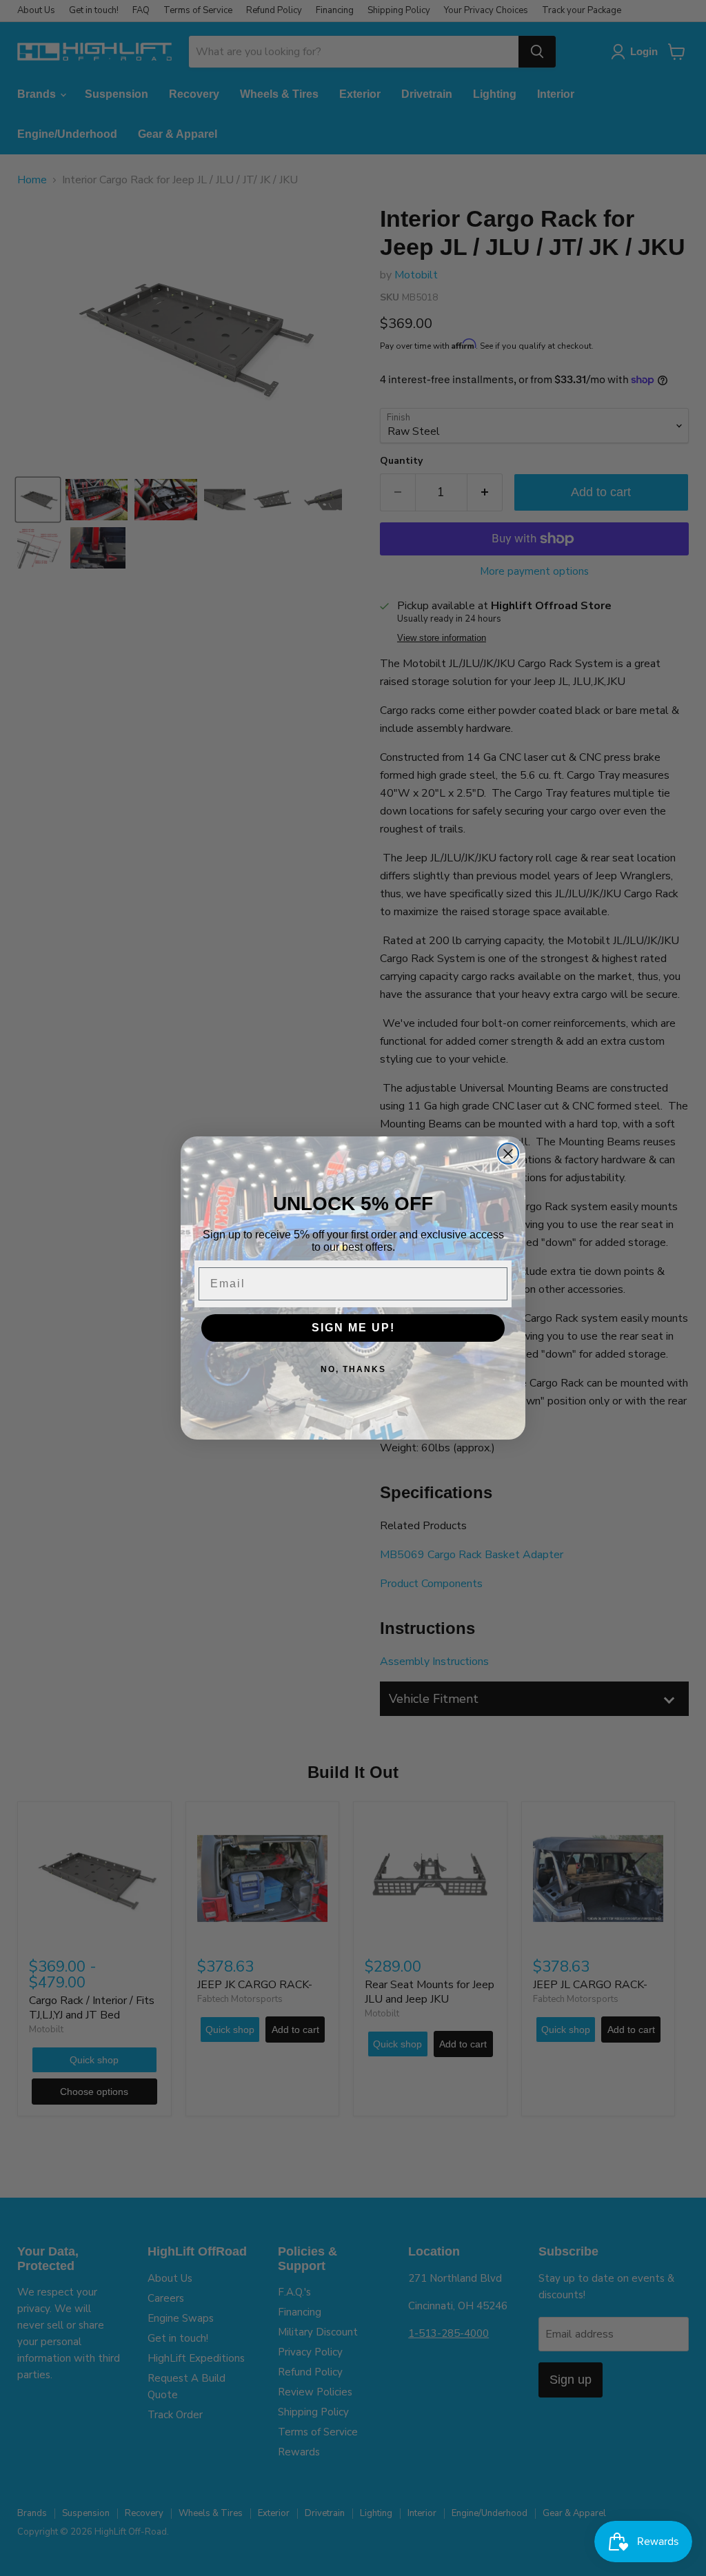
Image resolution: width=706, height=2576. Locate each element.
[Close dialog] (508, 1154)
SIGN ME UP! (353, 1328)
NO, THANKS (353, 1369)
